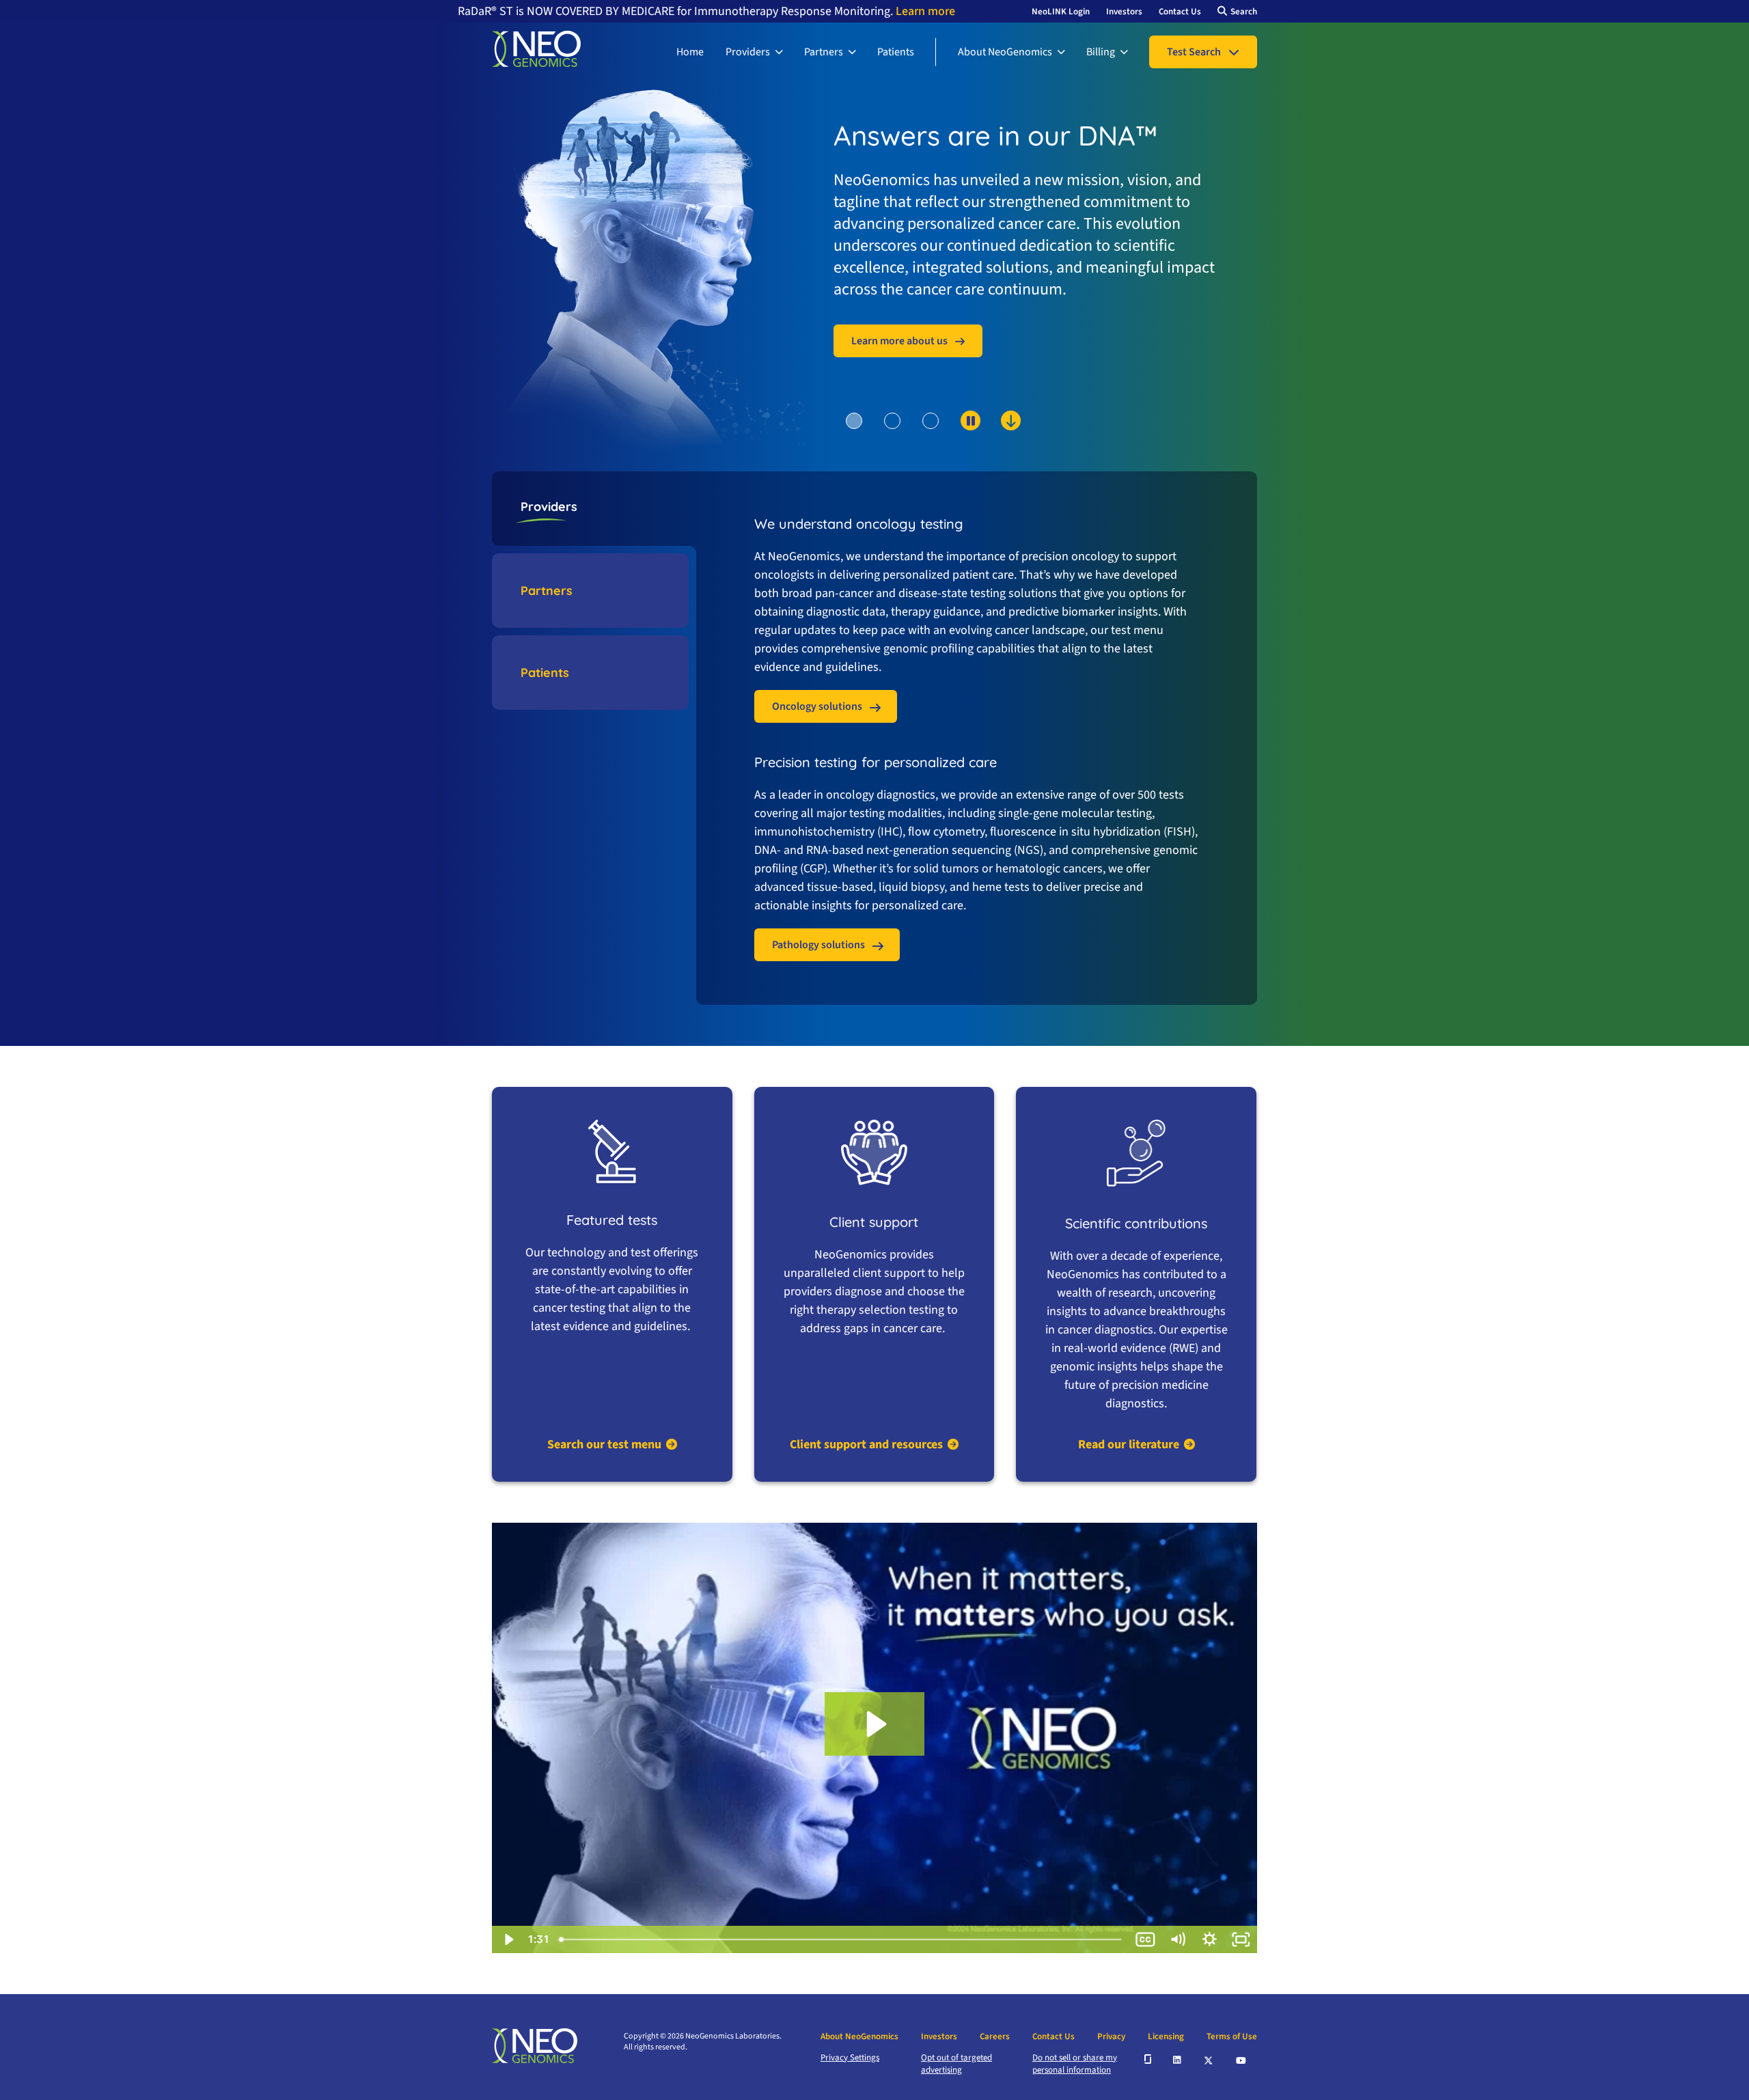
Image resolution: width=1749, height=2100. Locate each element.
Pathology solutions (818, 945)
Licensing (1166, 2036)
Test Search (1194, 52)
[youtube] (1242, 2059)
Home (690, 52)
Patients (896, 52)
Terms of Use (1232, 2036)
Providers (748, 52)
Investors (1124, 12)
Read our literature (1129, 1445)
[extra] (1148, 2059)
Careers (995, 2036)
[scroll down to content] (958, 443)
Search (1244, 12)
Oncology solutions (817, 706)
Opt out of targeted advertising (956, 2064)
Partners (824, 52)
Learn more (924, 11)
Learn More (891, 249)
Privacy (1111, 2036)
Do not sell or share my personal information (1075, 2064)
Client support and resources (866, 1445)
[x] (1209, 2059)
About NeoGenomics (1005, 52)
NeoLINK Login (1061, 12)
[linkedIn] (1178, 2059)
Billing (1101, 52)
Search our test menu (604, 1445)
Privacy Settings (850, 2058)
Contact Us (1180, 12)
